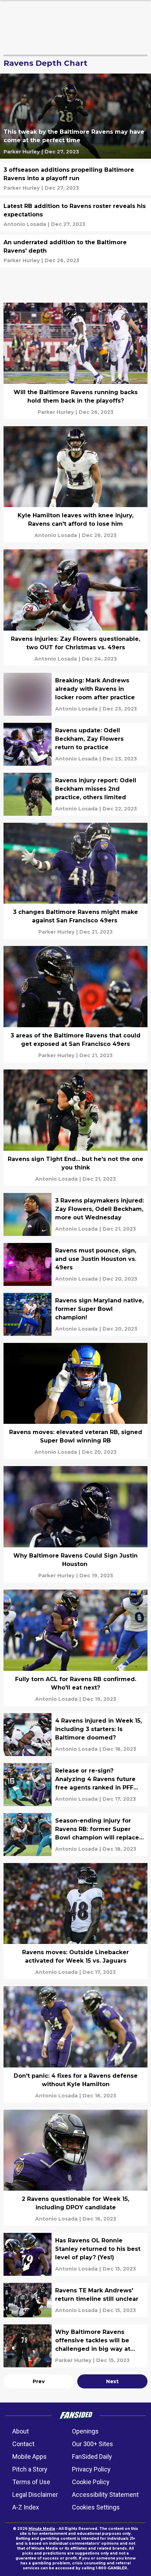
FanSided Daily (92, 2457)
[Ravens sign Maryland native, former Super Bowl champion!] (75, 1314)
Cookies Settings (96, 2507)
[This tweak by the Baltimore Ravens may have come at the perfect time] (75, 116)
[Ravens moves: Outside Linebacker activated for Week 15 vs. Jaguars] (75, 1921)
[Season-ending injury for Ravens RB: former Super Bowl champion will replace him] (75, 1835)
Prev (39, 2381)
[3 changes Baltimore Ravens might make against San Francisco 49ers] (75, 881)
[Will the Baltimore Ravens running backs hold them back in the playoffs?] (75, 361)
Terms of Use (31, 2482)
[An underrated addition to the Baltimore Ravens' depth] (75, 251)
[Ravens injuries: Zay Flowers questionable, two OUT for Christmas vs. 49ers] (75, 608)
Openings (85, 2431)
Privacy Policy (91, 2469)
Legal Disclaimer (35, 2495)
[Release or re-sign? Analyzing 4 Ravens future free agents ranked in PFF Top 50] (75, 1785)
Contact (23, 2444)
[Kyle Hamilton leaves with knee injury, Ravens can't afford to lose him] (75, 484)
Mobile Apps (29, 2457)
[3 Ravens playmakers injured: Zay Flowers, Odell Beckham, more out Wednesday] (75, 1214)
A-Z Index (26, 2507)
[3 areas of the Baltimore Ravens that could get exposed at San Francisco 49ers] (75, 1004)
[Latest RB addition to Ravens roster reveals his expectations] (75, 215)
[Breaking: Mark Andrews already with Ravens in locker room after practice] (75, 694)
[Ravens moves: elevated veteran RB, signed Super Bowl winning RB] (75, 1401)
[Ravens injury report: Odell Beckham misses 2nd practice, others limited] (75, 794)
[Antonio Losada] (25, 224)
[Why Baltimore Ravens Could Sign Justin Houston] (75, 1524)
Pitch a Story (30, 2469)
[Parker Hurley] (22, 152)
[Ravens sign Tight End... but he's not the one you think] (75, 1128)
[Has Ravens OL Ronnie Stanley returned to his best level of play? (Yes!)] (75, 2254)
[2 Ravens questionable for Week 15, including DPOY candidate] (75, 2168)
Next (112, 2381)
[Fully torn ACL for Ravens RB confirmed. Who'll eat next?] (75, 1648)
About (21, 2431)
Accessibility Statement (105, 2495)
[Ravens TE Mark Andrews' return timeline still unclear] (75, 2300)
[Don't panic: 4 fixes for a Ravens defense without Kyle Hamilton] (75, 2044)
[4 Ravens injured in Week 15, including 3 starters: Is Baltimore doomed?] (75, 1735)
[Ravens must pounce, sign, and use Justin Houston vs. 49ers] (75, 1264)
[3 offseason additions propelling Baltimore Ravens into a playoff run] (75, 179)
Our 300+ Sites (93, 2444)
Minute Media (42, 2529)
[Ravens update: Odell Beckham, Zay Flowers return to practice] (75, 744)
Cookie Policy (91, 2482)
